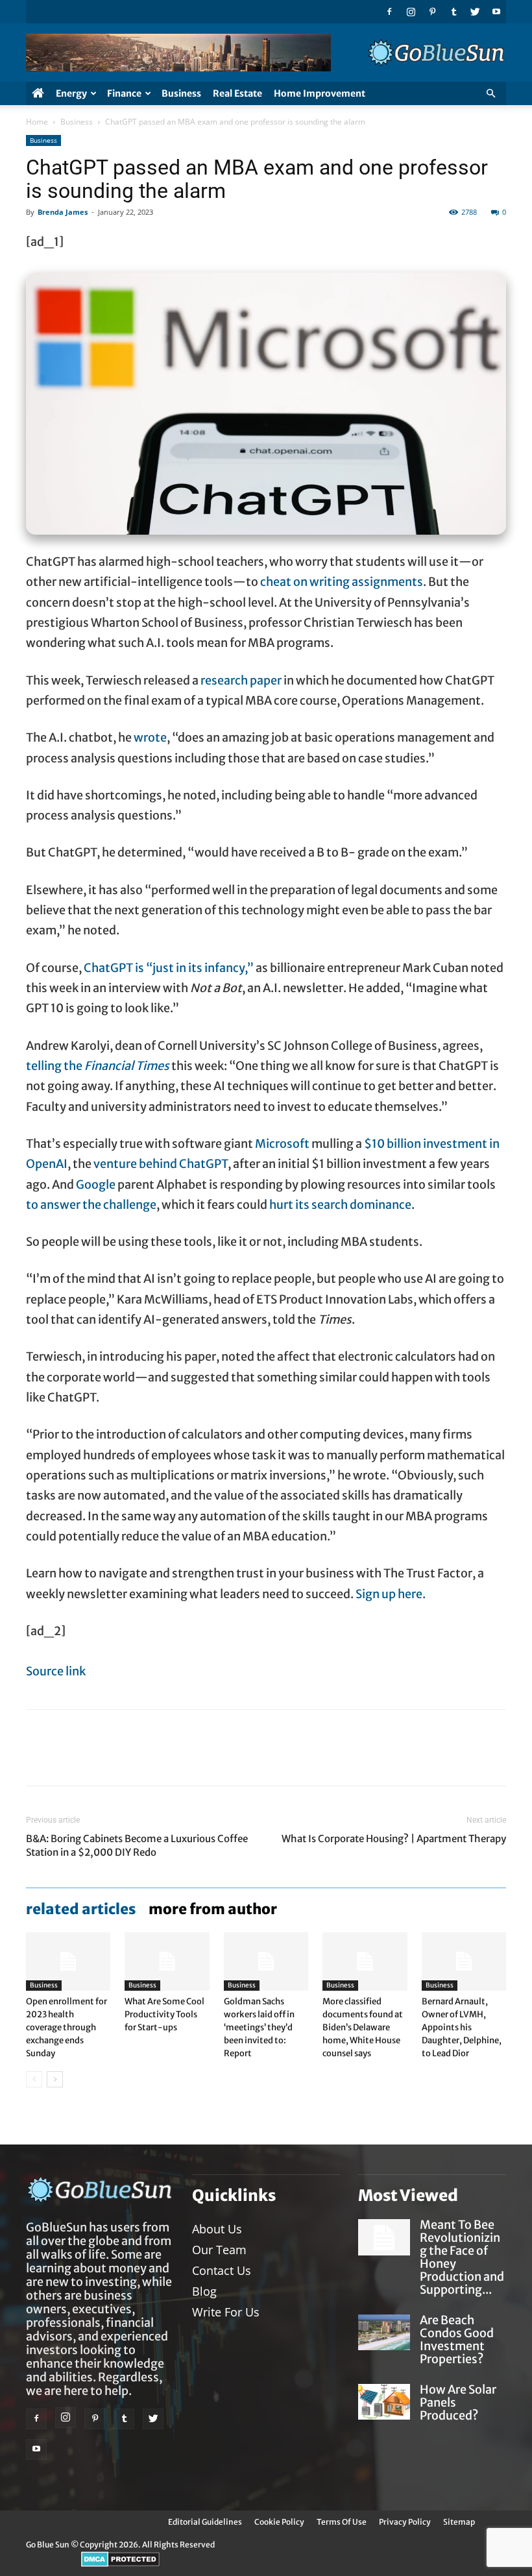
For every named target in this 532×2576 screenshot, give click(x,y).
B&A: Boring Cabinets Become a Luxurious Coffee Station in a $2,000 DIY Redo (137, 1845)
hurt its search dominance (340, 1205)
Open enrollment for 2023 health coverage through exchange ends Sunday (66, 2027)
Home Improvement (320, 93)
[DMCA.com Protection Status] (120, 2564)
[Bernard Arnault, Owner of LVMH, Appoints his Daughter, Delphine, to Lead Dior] (464, 1962)
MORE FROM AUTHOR (213, 1909)
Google (96, 1185)
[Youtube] (496, 12)
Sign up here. (391, 1594)
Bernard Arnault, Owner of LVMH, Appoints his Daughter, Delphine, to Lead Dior (462, 2027)
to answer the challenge (91, 1205)
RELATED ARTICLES (81, 1909)
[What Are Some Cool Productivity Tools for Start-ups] (167, 1962)
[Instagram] (411, 12)
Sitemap (459, 2522)
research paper (241, 680)
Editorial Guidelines (205, 2522)
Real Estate (237, 93)
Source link (56, 1671)
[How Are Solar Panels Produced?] (384, 2402)
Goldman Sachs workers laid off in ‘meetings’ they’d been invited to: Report (259, 2027)
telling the (98, 1066)
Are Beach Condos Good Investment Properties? (457, 2339)
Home (37, 122)
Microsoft (282, 1144)
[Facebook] (389, 12)
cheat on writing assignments (342, 582)
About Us (217, 2229)
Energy (71, 93)
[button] (490, 94)
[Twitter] (475, 12)
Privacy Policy (405, 2522)
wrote (150, 737)
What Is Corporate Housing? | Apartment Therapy (394, 1839)
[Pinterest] (432, 12)
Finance (124, 93)
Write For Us (226, 2312)
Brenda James (63, 212)
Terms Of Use (342, 2522)
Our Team (219, 2250)
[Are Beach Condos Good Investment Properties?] (384, 2332)
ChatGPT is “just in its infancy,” (169, 968)
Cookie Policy (279, 2522)
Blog (204, 2291)
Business (181, 93)
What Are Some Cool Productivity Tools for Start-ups (164, 2014)
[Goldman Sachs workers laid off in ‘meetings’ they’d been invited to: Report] (266, 1962)
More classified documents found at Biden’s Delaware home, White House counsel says (363, 2027)
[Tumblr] (453, 12)
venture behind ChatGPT (161, 1164)
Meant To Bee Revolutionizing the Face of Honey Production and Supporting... (462, 2257)
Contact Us (222, 2270)
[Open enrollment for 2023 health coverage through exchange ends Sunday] (68, 1962)
